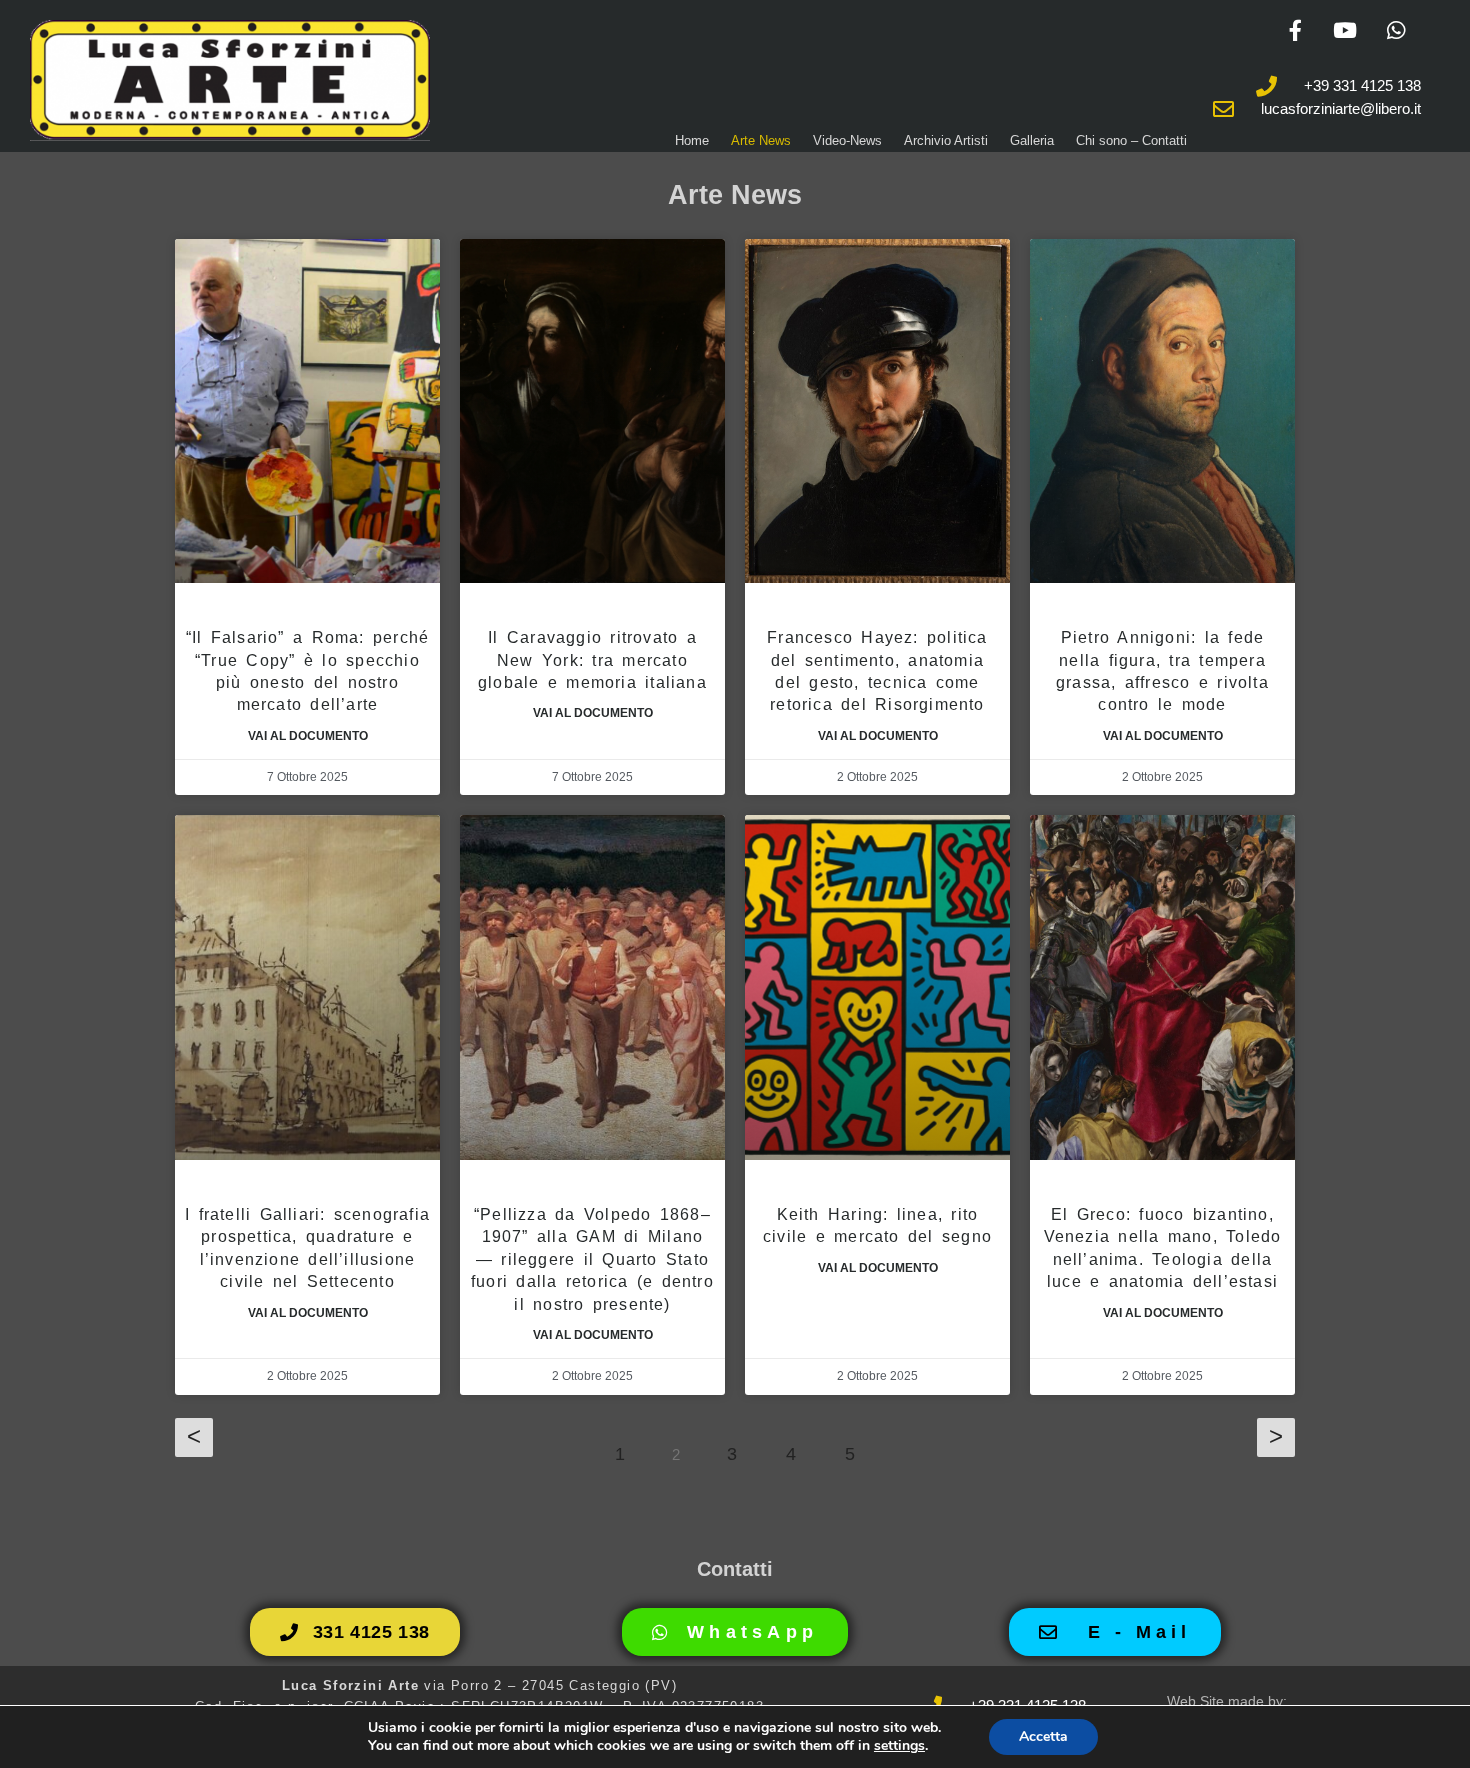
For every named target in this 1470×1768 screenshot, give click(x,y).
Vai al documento (308, 736)
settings (899, 1746)
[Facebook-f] (1295, 30)
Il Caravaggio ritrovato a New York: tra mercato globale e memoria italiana (592, 660)
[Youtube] (1345, 30)
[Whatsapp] (1396, 30)
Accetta (1043, 1736)
